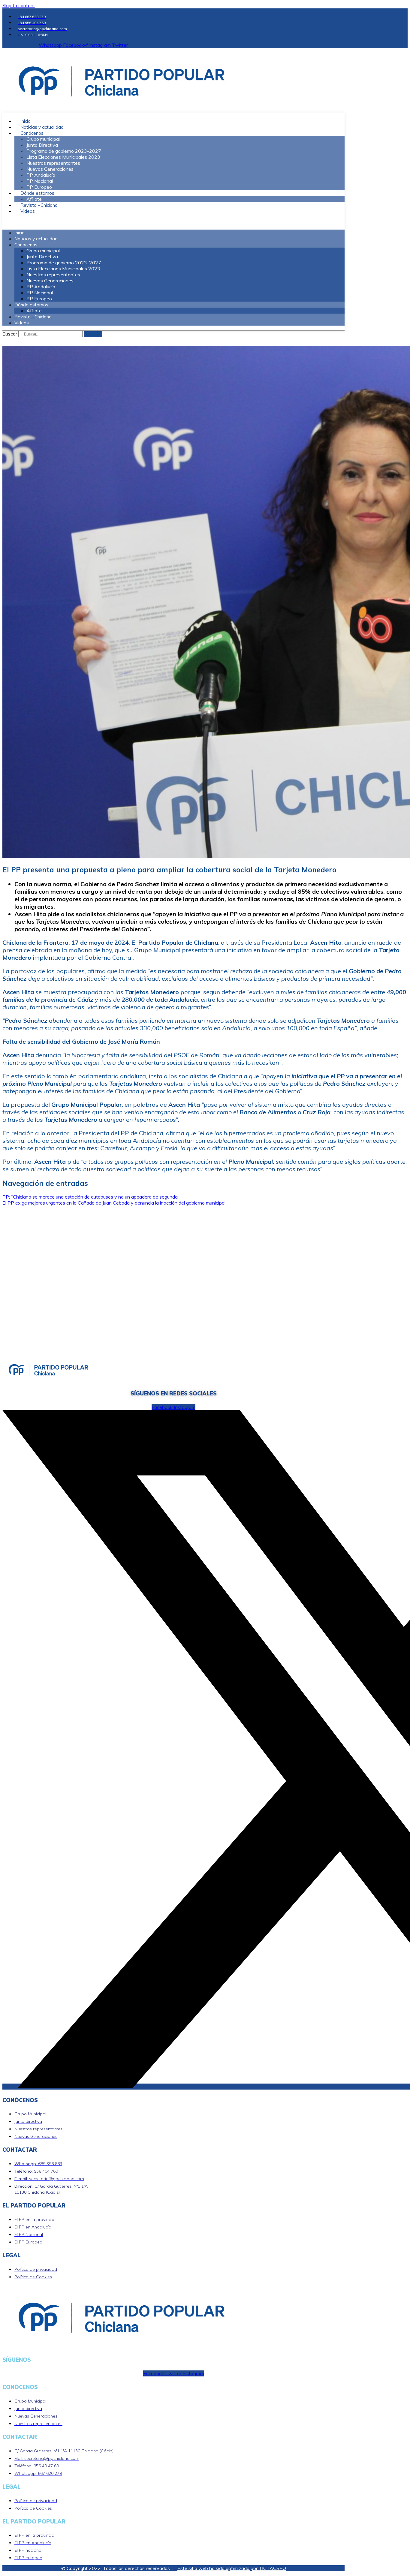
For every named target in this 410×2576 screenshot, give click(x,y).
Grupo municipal (43, 139)
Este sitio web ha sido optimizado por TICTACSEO (232, 2568)
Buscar (10, 334)
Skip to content (19, 5)
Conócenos (32, 133)
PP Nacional (40, 181)
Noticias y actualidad (36, 239)
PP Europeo (39, 299)
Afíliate (34, 311)
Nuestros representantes (53, 163)
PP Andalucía (41, 175)
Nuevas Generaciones (50, 169)
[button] (173, 222)
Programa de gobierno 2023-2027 (64, 151)
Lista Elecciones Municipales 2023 (63, 157)
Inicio (20, 233)
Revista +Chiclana (33, 317)
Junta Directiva (42, 145)
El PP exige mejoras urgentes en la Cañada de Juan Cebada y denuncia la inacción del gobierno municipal (114, 1203)
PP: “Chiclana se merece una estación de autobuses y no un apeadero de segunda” (91, 1197)
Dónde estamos (37, 193)
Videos (28, 211)
